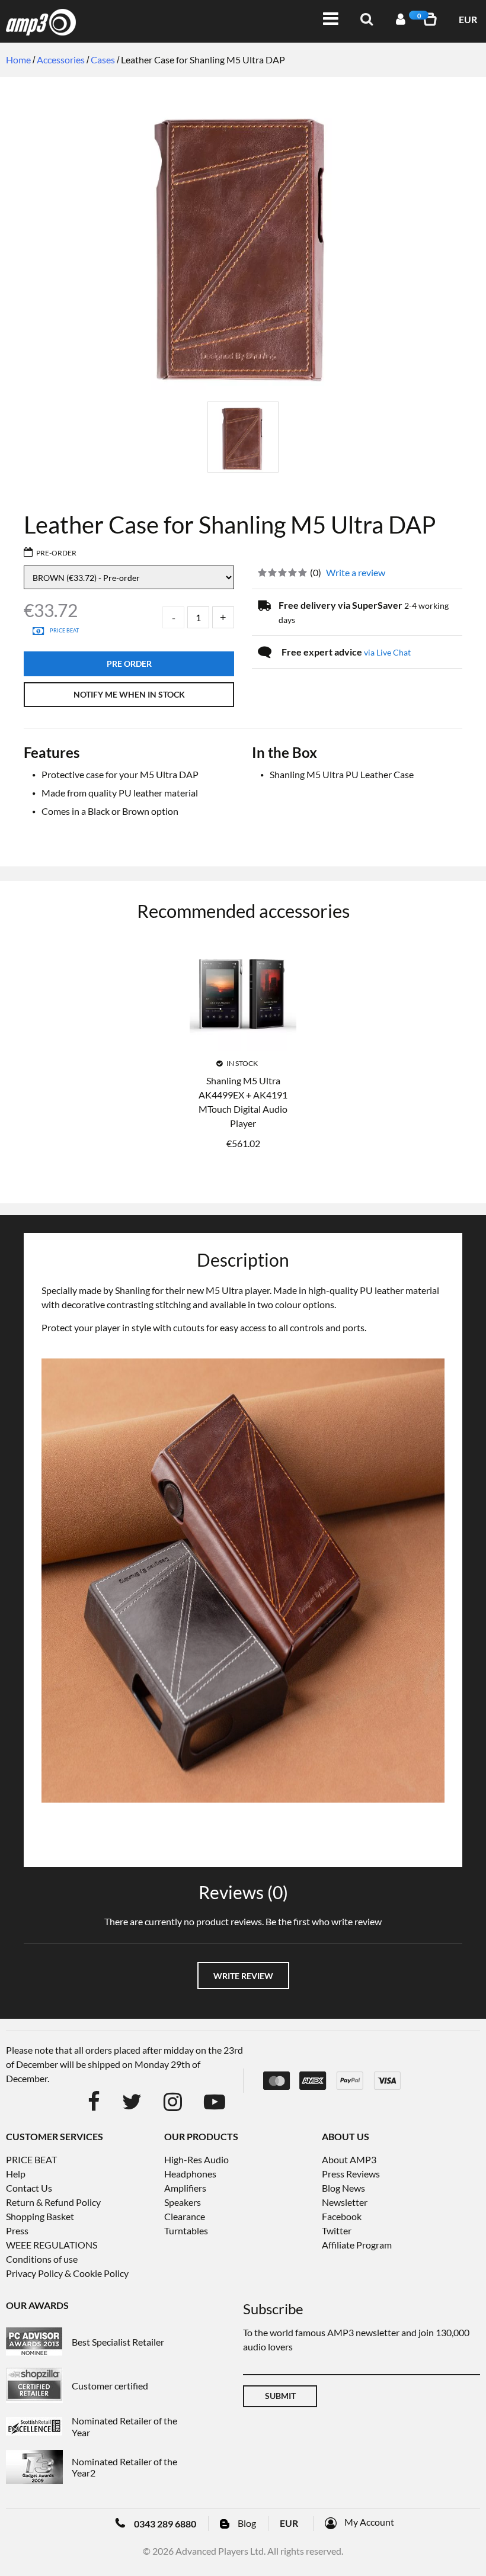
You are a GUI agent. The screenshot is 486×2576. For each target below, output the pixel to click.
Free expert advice (346, 652)
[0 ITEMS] (432, 19)
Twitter (337, 2230)
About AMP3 (349, 2159)
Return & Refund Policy (53, 2202)
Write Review (243, 1976)
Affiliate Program (357, 2245)
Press (17, 2230)
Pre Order (129, 664)
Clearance (185, 2216)
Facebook (342, 2216)
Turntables (186, 2230)
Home (18, 60)
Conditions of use (42, 2259)
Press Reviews (351, 2174)
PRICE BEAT (31, 2159)
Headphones (190, 2174)
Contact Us (29, 2188)
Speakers (183, 2202)
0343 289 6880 (165, 2524)
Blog (247, 2523)
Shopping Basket (40, 2216)
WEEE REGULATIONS (52, 2245)
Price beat (64, 630)
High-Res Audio (196, 2159)
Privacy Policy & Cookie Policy (67, 2273)
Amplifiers (185, 2188)
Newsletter (345, 2202)
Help (16, 2174)
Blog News (343, 2188)
